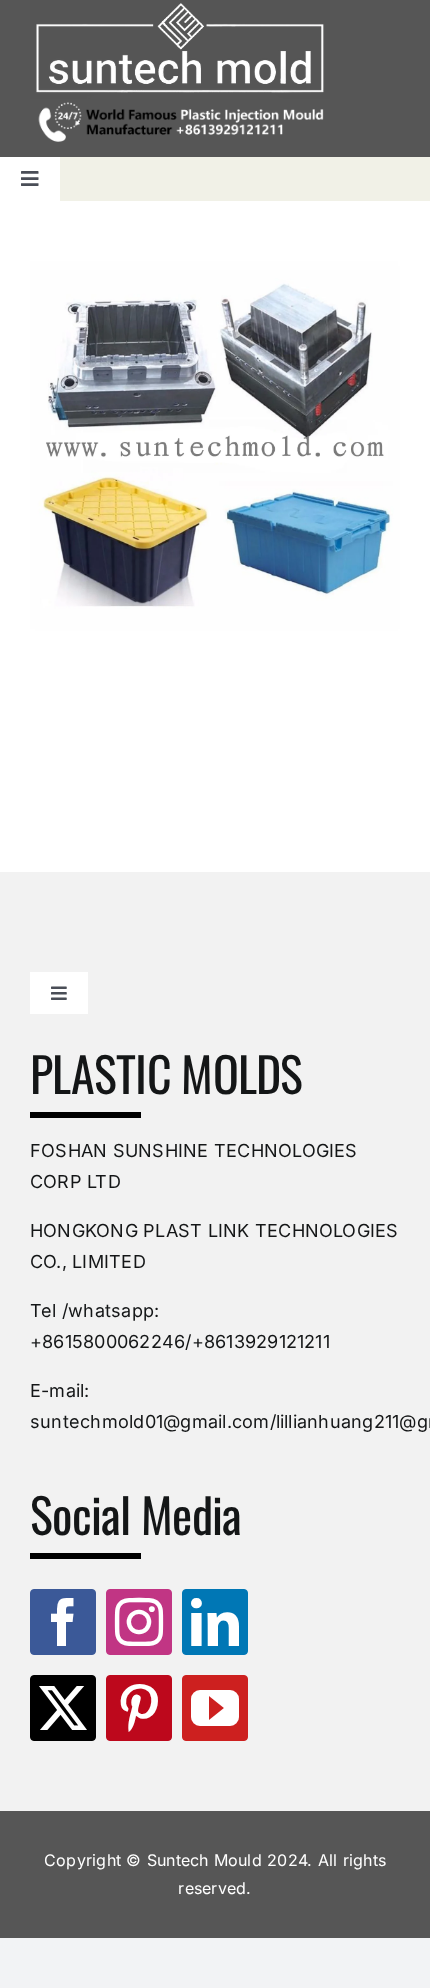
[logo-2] (180, 49)
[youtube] (215, 1708)
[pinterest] (139, 1708)
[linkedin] (215, 1622)
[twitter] (63, 1708)
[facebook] (63, 1622)
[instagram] (139, 1622)
